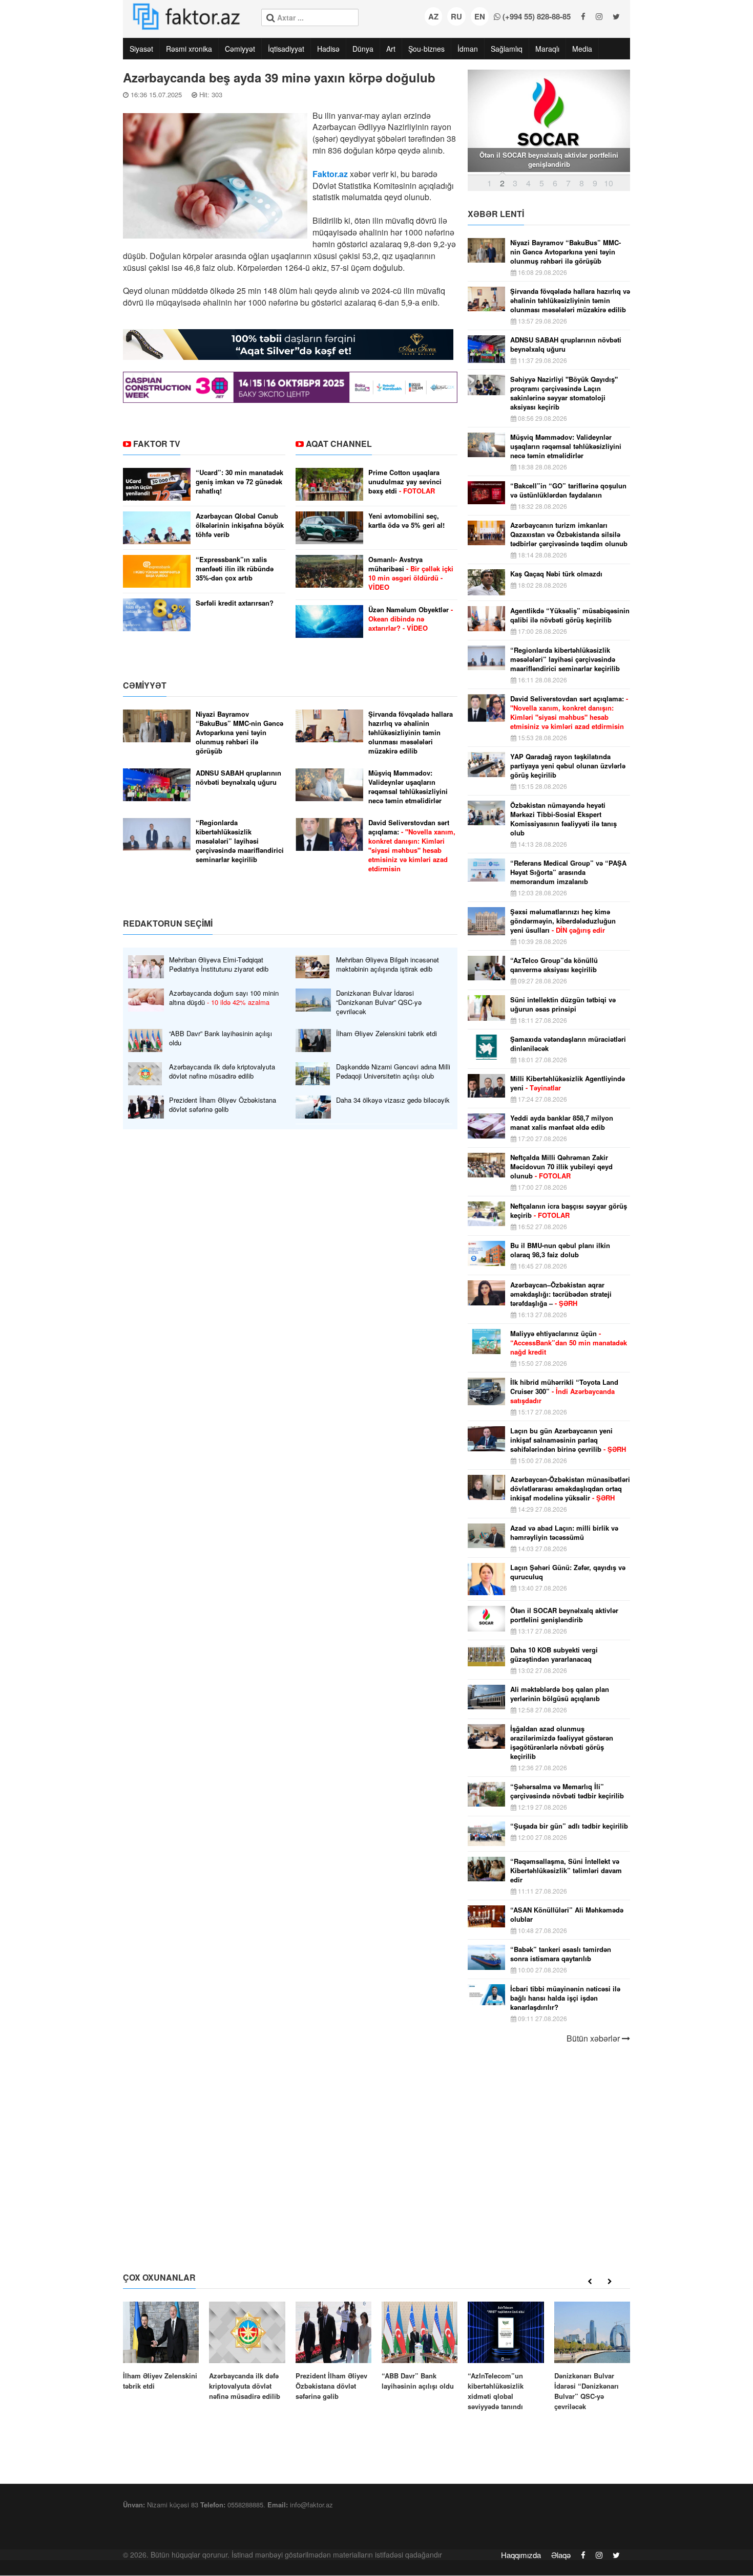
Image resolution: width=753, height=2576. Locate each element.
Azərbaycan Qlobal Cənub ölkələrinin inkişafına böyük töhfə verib (240, 525)
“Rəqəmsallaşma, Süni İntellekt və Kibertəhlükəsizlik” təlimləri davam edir (566, 1871)
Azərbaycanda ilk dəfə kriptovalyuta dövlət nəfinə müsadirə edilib (222, 1071)
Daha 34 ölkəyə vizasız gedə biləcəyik (393, 1100)
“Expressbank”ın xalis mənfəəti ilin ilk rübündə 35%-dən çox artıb (235, 569)
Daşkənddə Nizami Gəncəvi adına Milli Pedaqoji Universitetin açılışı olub (393, 1071)
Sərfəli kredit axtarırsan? (235, 603)
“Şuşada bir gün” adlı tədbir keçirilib (569, 1826)
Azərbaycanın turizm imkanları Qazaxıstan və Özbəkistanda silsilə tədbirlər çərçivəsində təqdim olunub (569, 534)
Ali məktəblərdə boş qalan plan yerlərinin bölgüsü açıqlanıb (560, 1694)
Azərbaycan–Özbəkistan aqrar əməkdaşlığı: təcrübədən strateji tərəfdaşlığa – (561, 1294)
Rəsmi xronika (189, 49)
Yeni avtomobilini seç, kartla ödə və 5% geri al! (406, 521)
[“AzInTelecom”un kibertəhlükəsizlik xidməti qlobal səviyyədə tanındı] (506, 2357)
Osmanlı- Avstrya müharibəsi (411, 573)
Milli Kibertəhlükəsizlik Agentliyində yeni (568, 1083)
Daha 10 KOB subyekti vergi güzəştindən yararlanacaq (554, 1655)
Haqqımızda (521, 2555)
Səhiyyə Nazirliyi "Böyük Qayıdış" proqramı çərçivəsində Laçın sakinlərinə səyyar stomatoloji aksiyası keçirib (564, 393)
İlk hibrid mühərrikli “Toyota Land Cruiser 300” (564, 1391)
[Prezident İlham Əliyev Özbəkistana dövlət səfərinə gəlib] (333, 2352)
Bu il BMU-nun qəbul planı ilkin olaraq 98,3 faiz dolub (560, 1250)
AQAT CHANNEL (339, 444)
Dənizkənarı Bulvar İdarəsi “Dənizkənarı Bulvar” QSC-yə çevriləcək (379, 1002)
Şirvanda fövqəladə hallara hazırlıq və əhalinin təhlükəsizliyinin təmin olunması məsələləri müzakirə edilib (411, 733)
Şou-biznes (426, 49)
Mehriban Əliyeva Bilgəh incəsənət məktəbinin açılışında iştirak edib (388, 964)
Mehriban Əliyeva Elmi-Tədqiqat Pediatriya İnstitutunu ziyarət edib (219, 964)
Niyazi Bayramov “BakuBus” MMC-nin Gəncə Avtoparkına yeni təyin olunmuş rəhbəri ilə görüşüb (239, 733)
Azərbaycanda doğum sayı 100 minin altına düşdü (224, 998)
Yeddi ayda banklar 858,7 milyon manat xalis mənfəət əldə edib (562, 1123)
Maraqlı (547, 49)
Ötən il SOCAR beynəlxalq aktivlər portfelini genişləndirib (564, 1615)
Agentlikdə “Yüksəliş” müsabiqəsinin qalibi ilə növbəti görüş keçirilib (570, 615)
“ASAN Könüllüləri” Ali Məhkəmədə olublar (567, 1915)
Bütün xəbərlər (594, 2038)
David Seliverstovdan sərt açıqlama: (412, 846)
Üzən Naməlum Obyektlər (411, 619)
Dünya (363, 49)
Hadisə (328, 49)
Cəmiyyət (240, 49)
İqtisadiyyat (286, 49)
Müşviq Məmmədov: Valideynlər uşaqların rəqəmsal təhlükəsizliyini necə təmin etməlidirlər (408, 787)
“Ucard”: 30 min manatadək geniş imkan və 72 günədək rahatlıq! (239, 482)
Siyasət (141, 49)
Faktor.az (330, 174)
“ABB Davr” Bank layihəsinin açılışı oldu (221, 1038)
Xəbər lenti (496, 214)
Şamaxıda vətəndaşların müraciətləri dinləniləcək (568, 1044)
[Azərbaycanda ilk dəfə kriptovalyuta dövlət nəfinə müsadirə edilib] (247, 2352)
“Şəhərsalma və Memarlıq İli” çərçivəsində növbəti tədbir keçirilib (567, 1791)
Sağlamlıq (507, 49)
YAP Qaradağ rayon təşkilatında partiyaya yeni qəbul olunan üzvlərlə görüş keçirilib (568, 766)
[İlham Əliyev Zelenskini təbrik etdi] (161, 2346)
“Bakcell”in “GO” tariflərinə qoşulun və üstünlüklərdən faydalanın (568, 490)
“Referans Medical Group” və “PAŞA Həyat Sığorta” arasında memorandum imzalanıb (568, 872)
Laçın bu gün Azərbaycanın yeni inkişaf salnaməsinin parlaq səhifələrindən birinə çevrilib (568, 1440)
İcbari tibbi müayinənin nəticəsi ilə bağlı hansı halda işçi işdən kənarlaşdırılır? (565, 1998)
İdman (468, 49)
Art (391, 49)
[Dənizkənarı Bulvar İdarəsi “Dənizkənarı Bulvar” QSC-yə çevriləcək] (592, 2357)
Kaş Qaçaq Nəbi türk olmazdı (556, 574)
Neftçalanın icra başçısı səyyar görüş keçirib (569, 1211)
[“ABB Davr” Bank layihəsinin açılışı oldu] (420, 2346)
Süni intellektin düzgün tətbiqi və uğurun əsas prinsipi (563, 1004)
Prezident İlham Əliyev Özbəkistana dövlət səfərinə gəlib (223, 1105)
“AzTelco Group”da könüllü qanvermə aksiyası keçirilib (554, 965)
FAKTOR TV (157, 444)
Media (582, 49)
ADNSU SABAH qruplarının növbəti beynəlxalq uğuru (238, 778)
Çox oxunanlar (159, 2277)
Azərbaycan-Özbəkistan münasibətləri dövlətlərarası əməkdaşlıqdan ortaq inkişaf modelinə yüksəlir (570, 1489)
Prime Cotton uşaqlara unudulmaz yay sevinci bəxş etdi (405, 482)
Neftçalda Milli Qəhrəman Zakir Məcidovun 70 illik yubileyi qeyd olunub (561, 1167)
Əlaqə (561, 2555)
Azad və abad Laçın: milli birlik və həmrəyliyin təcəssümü (564, 1533)
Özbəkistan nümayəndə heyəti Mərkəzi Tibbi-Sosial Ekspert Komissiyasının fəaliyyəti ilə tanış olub (563, 819)
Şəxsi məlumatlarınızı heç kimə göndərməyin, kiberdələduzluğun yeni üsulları (563, 921)
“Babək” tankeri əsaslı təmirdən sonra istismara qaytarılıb (561, 1954)
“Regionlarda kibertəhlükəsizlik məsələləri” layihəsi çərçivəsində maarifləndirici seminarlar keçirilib (240, 841)
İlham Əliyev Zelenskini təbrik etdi (386, 1034)
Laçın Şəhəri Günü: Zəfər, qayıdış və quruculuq (568, 1572)
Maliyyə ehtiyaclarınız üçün (569, 1343)
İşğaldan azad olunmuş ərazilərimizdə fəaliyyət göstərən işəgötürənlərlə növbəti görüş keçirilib (562, 1743)
